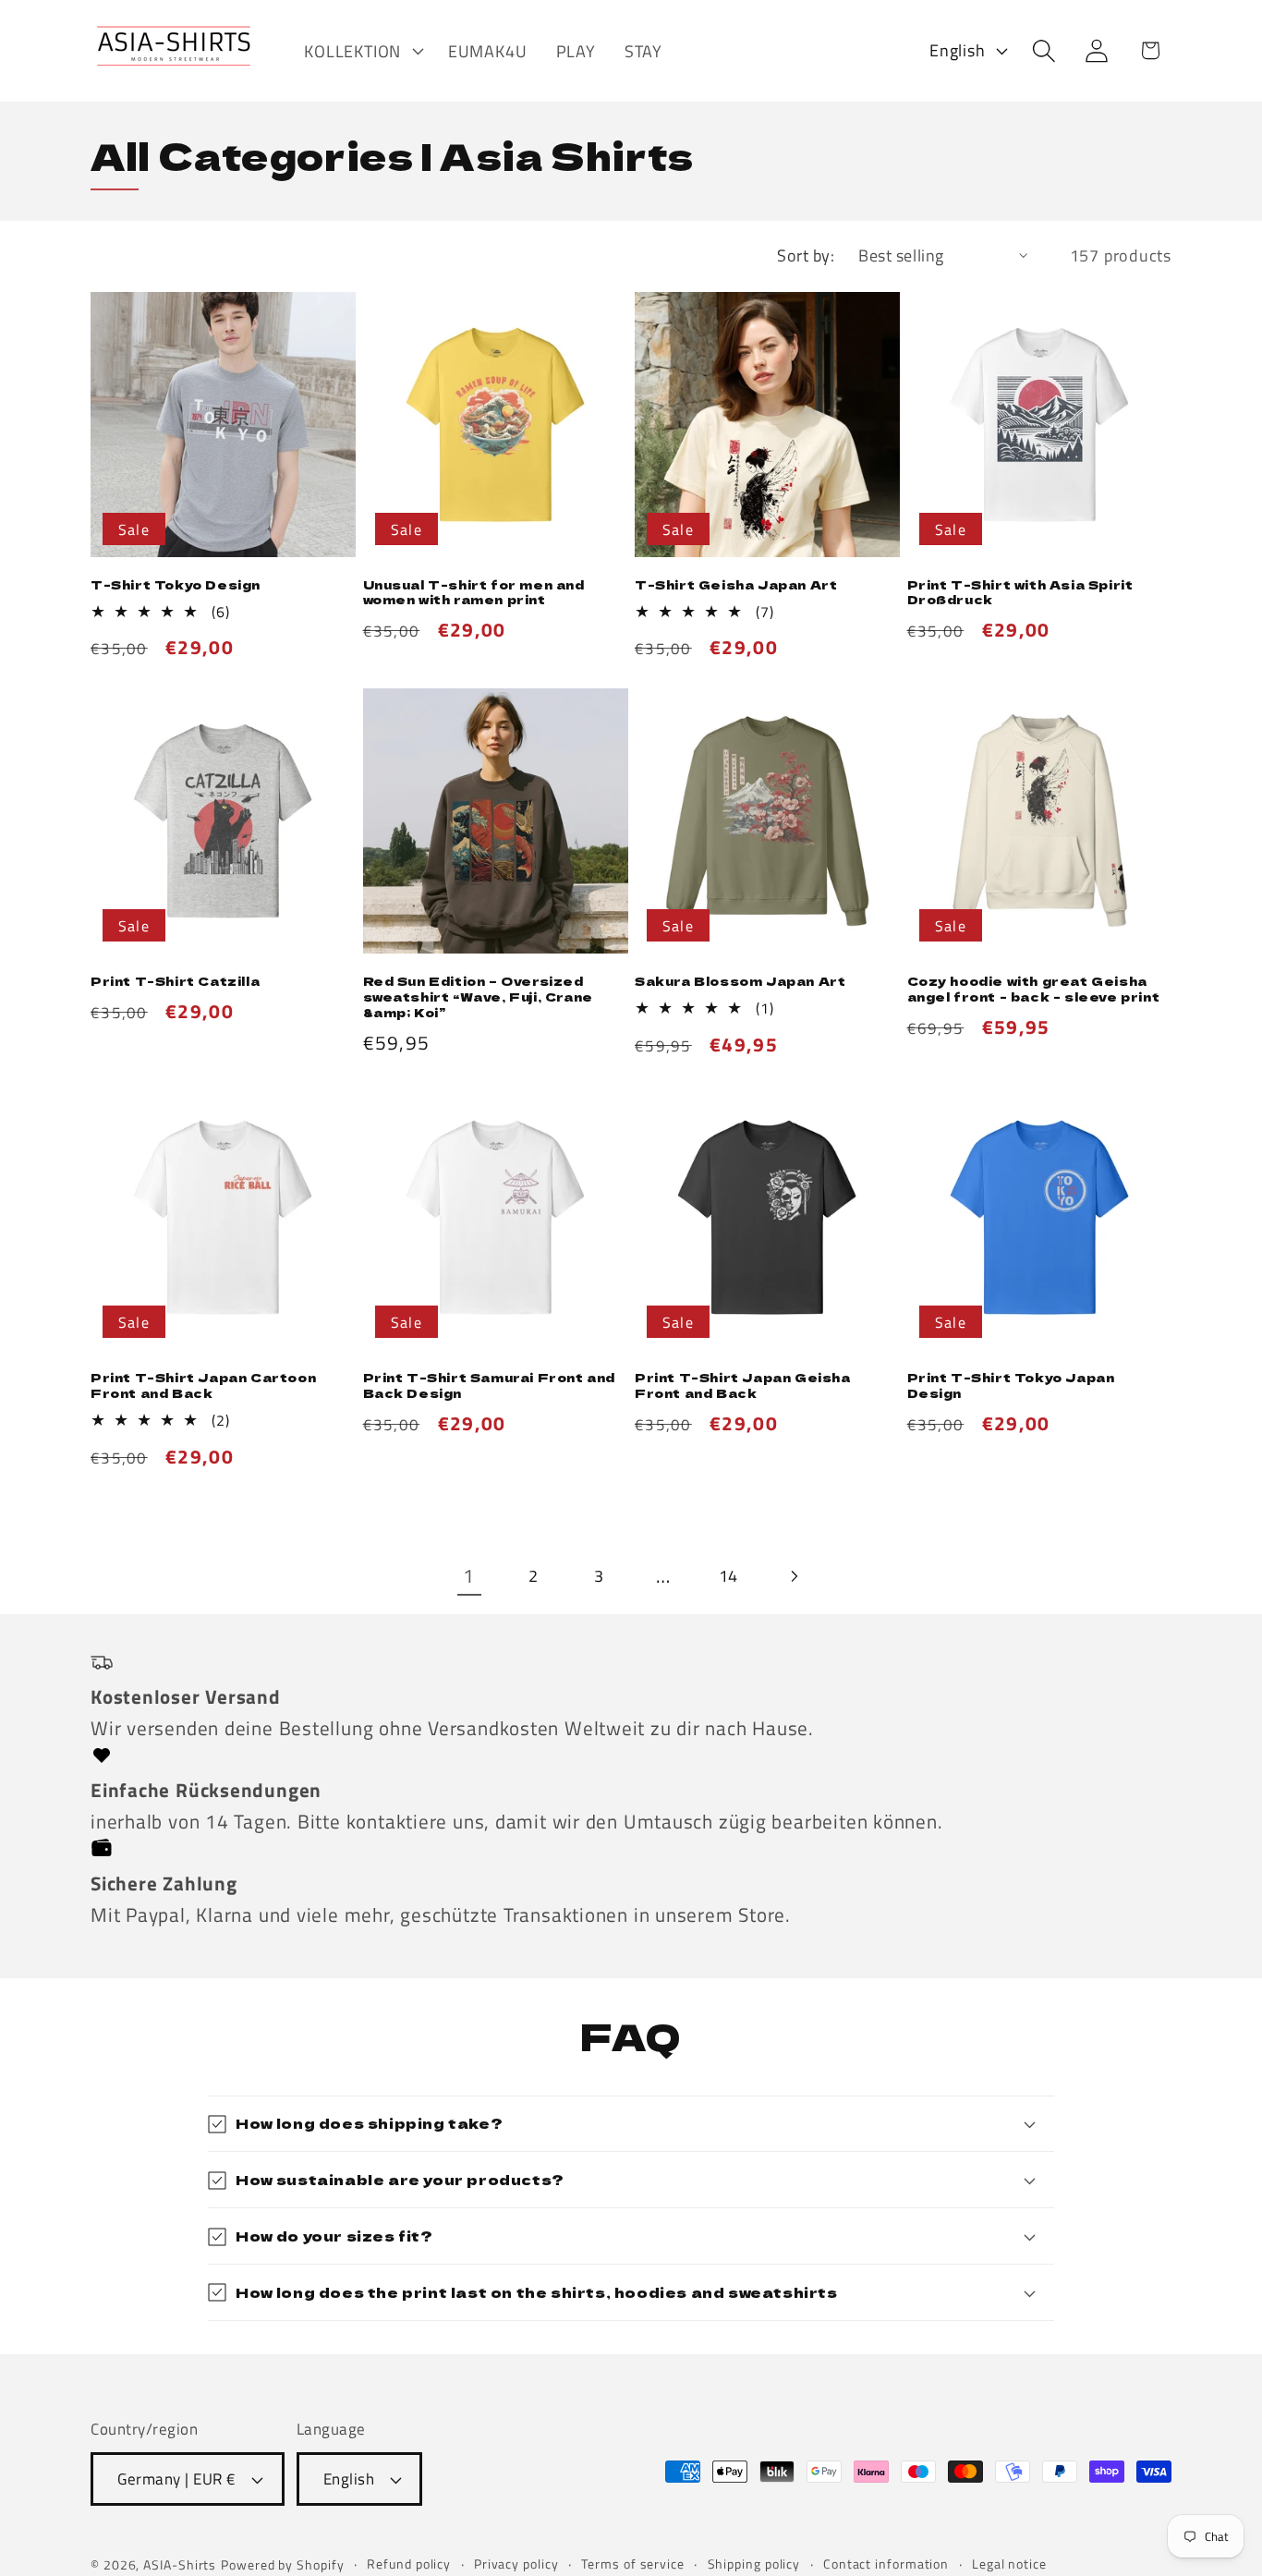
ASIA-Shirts (180, 2566)
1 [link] (469, 1575)
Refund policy (409, 2565)
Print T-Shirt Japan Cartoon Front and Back (203, 1386)
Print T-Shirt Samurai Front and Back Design (490, 1386)
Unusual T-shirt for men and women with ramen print (474, 593)
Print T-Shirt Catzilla (175, 982)
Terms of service (633, 2565)
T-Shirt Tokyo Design (176, 585)
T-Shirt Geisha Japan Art (736, 585)
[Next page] (793, 1577)
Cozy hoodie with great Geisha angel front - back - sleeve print (1034, 990)
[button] (362, 51)
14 (729, 1575)
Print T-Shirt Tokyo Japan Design (1011, 1386)
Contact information (886, 2565)
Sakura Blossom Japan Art (740, 982)
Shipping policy (754, 2565)
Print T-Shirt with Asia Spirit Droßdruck (1020, 593)
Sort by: (806, 255)
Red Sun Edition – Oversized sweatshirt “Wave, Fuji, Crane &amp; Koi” (478, 997)
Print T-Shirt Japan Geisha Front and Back (743, 1386)
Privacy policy (516, 2565)
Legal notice (1009, 2565)
